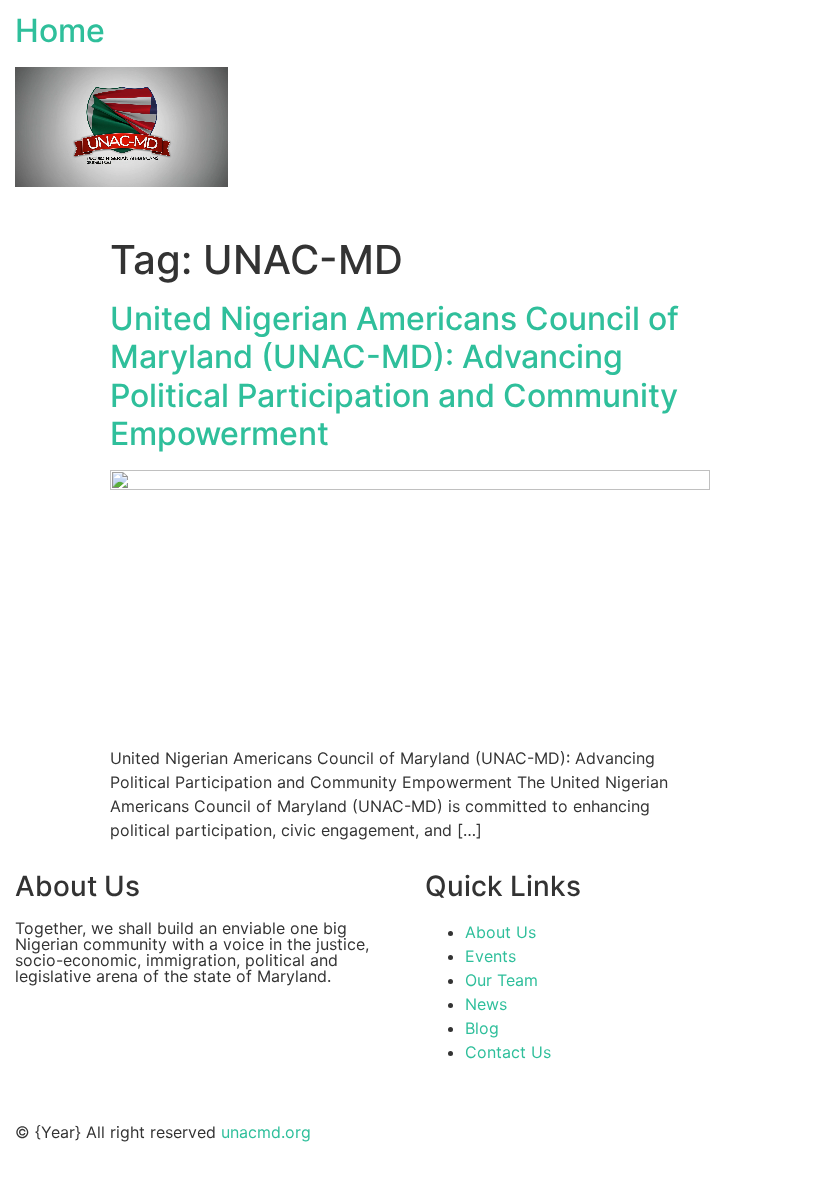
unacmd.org (266, 1132)
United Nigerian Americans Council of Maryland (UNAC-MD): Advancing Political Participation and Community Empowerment (394, 376)
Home (60, 30)
